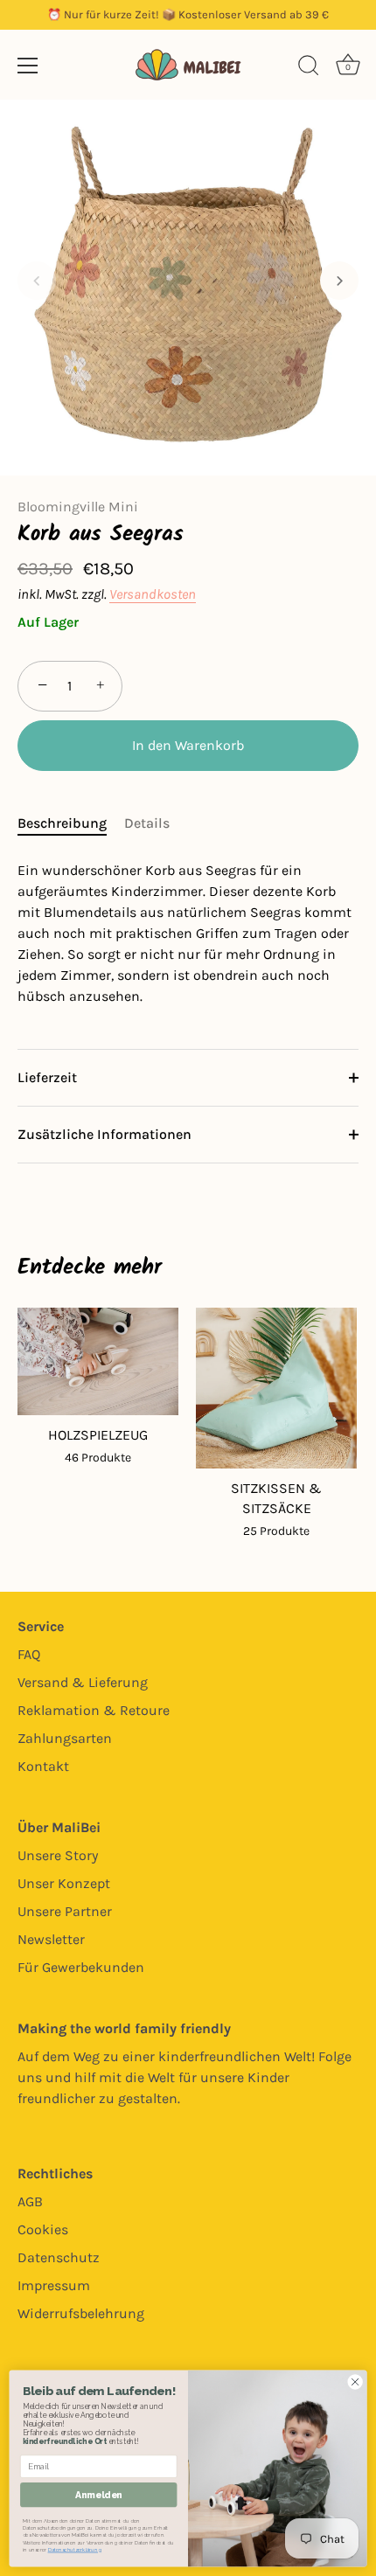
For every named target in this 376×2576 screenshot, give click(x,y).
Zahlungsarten (65, 1738)
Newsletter (51, 1939)
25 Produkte (276, 1531)
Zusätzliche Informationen (104, 1134)
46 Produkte (98, 1458)
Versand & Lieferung (83, 1682)
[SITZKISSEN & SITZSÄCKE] (276, 1388)
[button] (37, 281)
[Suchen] (309, 68)
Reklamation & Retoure (94, 1710)
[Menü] (28, 66)
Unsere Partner (65, 1911)
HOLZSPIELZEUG (98, 1435)
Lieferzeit (47, 1077)
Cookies (43, 2229)
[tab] (71, 823)
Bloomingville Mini (78, 507)
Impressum (54, 2285)
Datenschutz (59, 2257)
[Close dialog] (355, 2382)
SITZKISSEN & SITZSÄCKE (276, 1498)
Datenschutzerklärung (75, 2550)
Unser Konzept (64, 1883)
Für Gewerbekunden (81, 1967)
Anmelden (99, 2495)
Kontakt (43, 1766)
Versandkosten (153, 594)
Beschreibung (62, 823)
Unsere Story (58, 1855)
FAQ (29, 1654)
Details (147, 823)
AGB (30, 2201)
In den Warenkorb (188, 745)
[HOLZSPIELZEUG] (98, 1361)
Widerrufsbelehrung (81, 2313)
